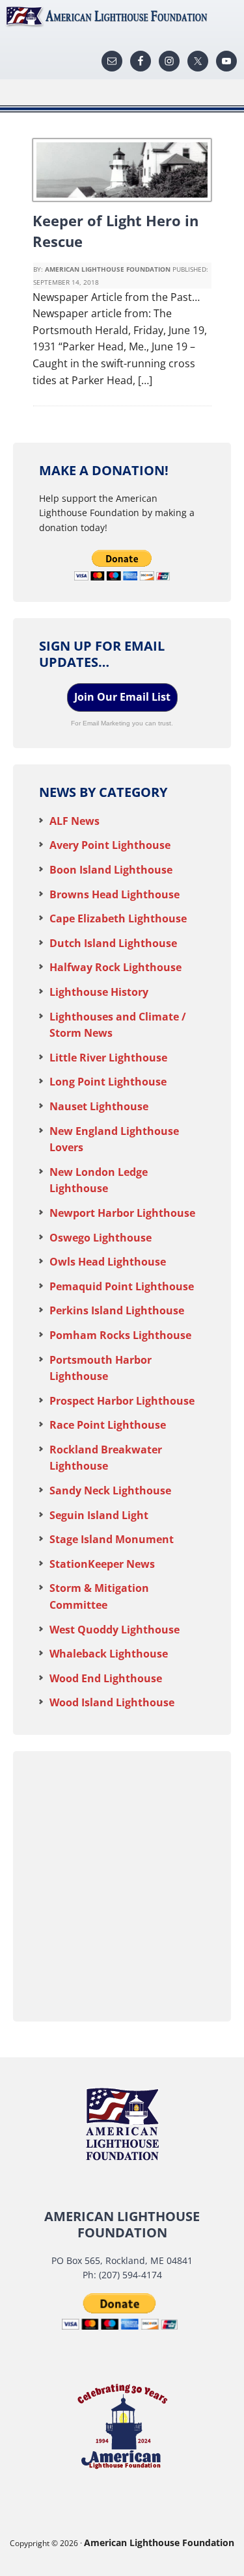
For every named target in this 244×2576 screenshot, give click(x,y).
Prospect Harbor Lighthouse (122, 1401)
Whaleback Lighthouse (109, 1654)
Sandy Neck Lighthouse (110, 1490)
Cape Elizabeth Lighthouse (118, 918)
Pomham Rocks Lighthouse (120, 1335)
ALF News (75, 821)
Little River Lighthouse (108, 1058)
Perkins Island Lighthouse (117, 1310)
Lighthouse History (99, 992)
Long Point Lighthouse (108, 1082)
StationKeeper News (102, 1564)
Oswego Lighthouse (101, 1238)
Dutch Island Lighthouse (113, 943)
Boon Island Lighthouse (111, 870)
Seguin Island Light (99, 1515)
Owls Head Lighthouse (108, 1262)
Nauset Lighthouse (99, 1106)
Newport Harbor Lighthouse (122, 1213)
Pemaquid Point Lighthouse (122, 1286)
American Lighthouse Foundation (122, 16)
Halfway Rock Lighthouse (115, 967)
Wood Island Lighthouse (112, 1702)
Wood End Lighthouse (106, 1678)
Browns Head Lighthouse (115, 894)
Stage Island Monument (112, 1539)
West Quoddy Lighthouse (115, 1630)
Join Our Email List (122, 697)
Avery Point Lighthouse (110, 845)
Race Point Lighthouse (108, 1425)
